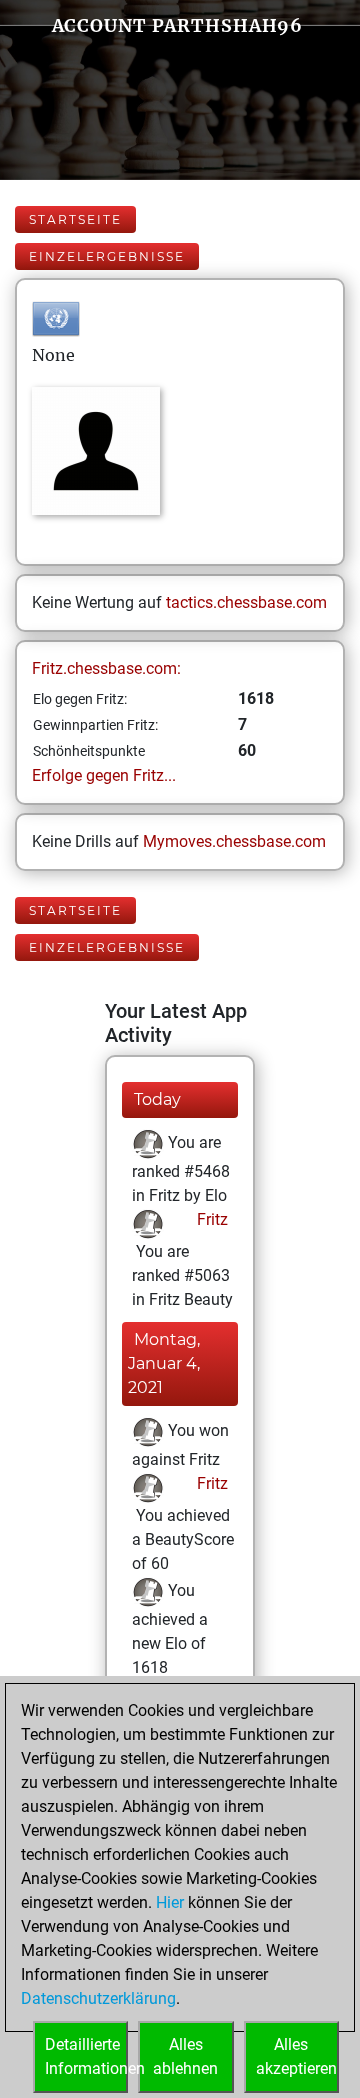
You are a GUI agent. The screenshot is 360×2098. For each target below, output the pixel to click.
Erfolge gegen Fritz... (104, 775)
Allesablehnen (185, 2056)
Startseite (75, 219)
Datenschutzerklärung (98, 1998)
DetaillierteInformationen (86, 2056)
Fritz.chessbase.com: (106, 668)
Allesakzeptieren (296, 2056)
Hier (170, 1902)
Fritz (210, 1219)
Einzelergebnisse (107, 256)
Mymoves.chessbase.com (234, 841)
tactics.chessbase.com (246, 602)
